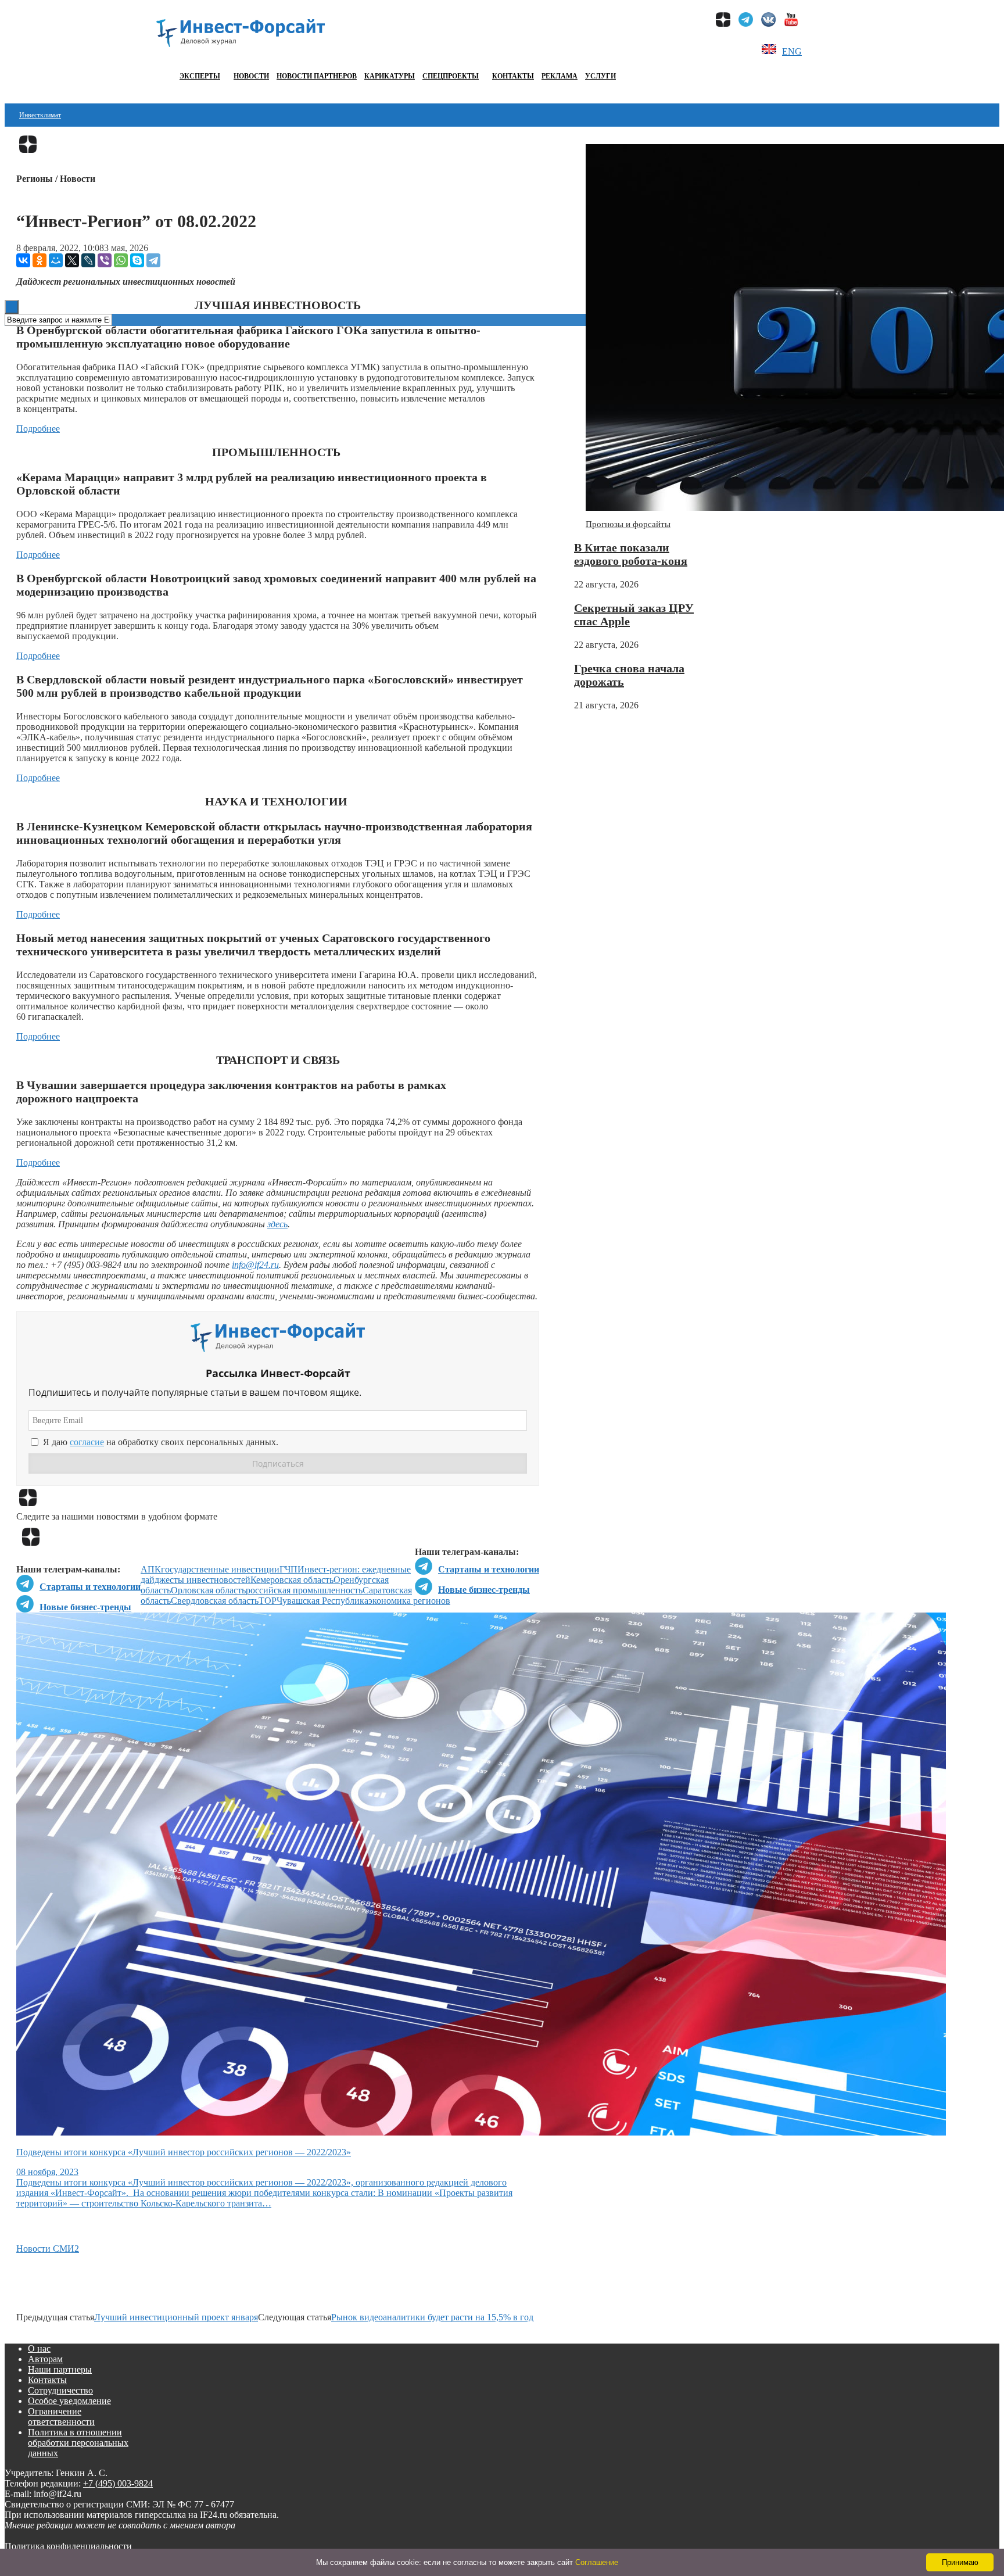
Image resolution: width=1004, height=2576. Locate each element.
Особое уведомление (69, 2401)
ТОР (268, 1601)
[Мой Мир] (56, 260)
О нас (39, 2349)
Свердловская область (215, 1601)
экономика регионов (409, 1601)
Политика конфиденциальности (68, 2546)
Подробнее (38, 429)
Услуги (600, 76)
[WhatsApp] (121, 260)
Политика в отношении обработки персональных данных (78, 2443)
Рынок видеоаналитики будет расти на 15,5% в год (432, 2317)
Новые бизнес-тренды (484, 1590)
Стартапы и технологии (489, 1569)
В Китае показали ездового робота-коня (631, 554)
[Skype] (137, 260)
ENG (792, 51)
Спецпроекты (451, 76)
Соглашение (597, 2562)
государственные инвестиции (220, 1569)
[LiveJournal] (88, 260)
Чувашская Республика (322, 1601)
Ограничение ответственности (61, 2416)
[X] (72, 260)
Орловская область (208, 1590)
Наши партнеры (60, 2369)
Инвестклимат (40, 115)
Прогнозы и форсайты (628, 524)
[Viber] (105, 260)
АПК (151, 1569)
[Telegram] (153, 260)
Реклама (560, 76)
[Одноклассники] (40, 260)
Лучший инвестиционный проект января (176, 2317)
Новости (251, 76)
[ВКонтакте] (23, 260)
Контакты (513, 76)
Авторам (45, 2359)
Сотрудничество (60, 2390)
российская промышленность (304, 1590)
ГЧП (288, 1569)
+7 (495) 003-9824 (118, 2483)
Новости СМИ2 (48, 2249)
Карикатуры (390, 76)
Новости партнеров (317, 76)
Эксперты (200, 76)
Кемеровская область (292, 1580)
